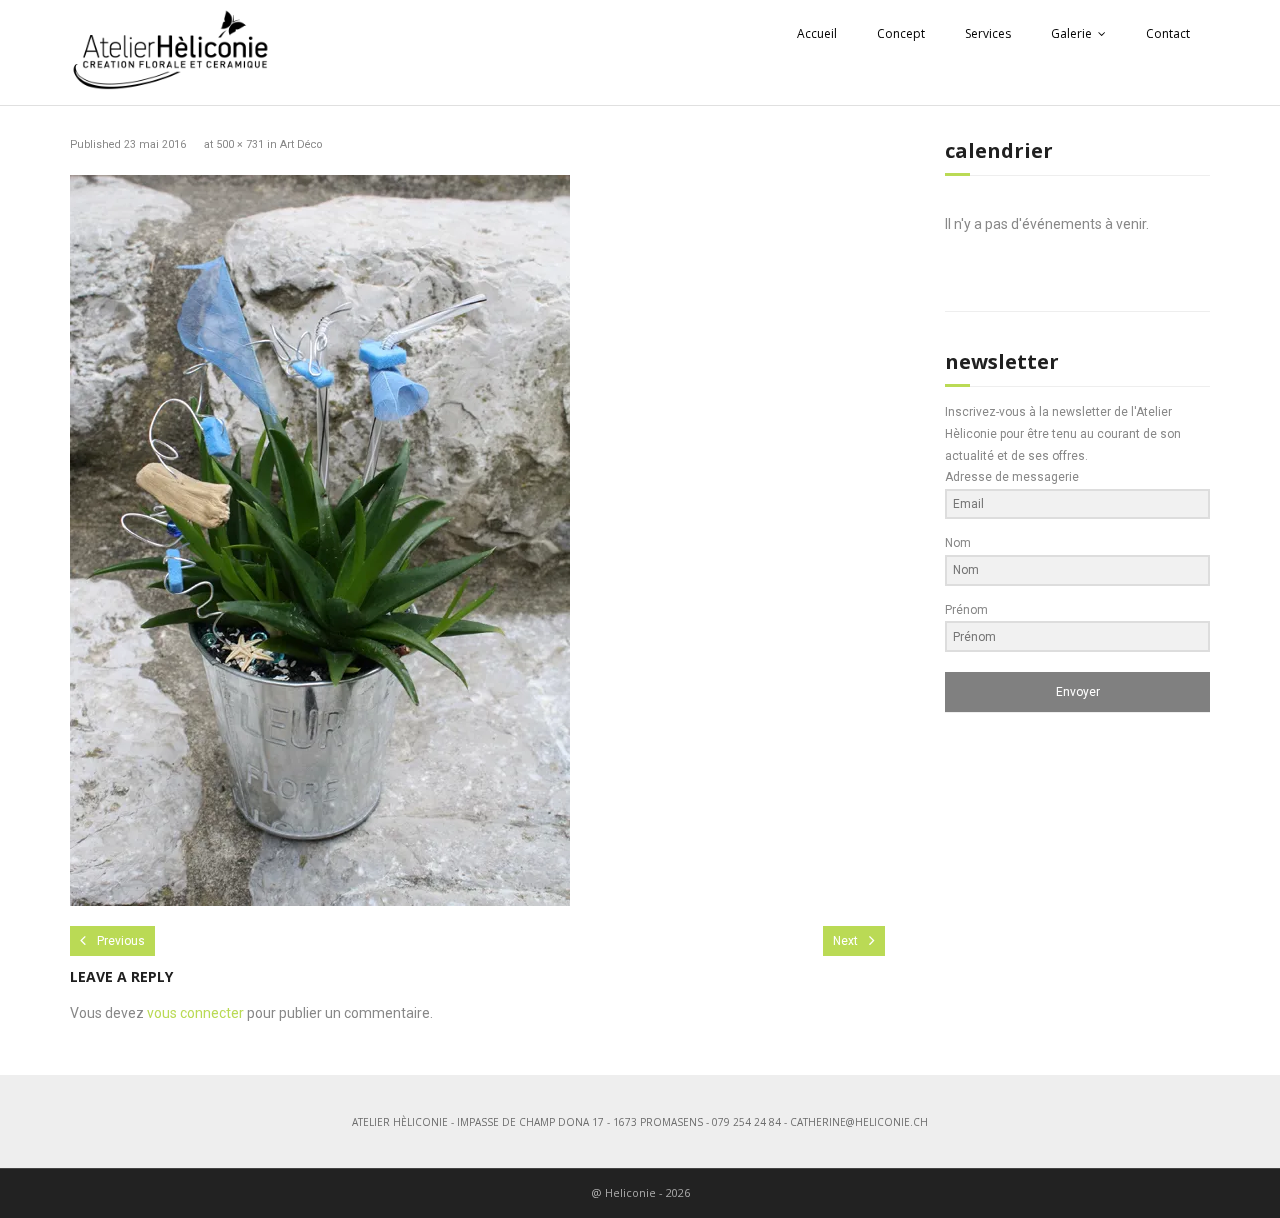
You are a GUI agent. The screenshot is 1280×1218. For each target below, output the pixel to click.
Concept (901, 33)
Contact (1168, 33)
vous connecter (195, 1013)
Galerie (1071, 33)
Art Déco (301, 144)
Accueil (817, 33)
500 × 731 (240, 144)
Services (988, 33)
